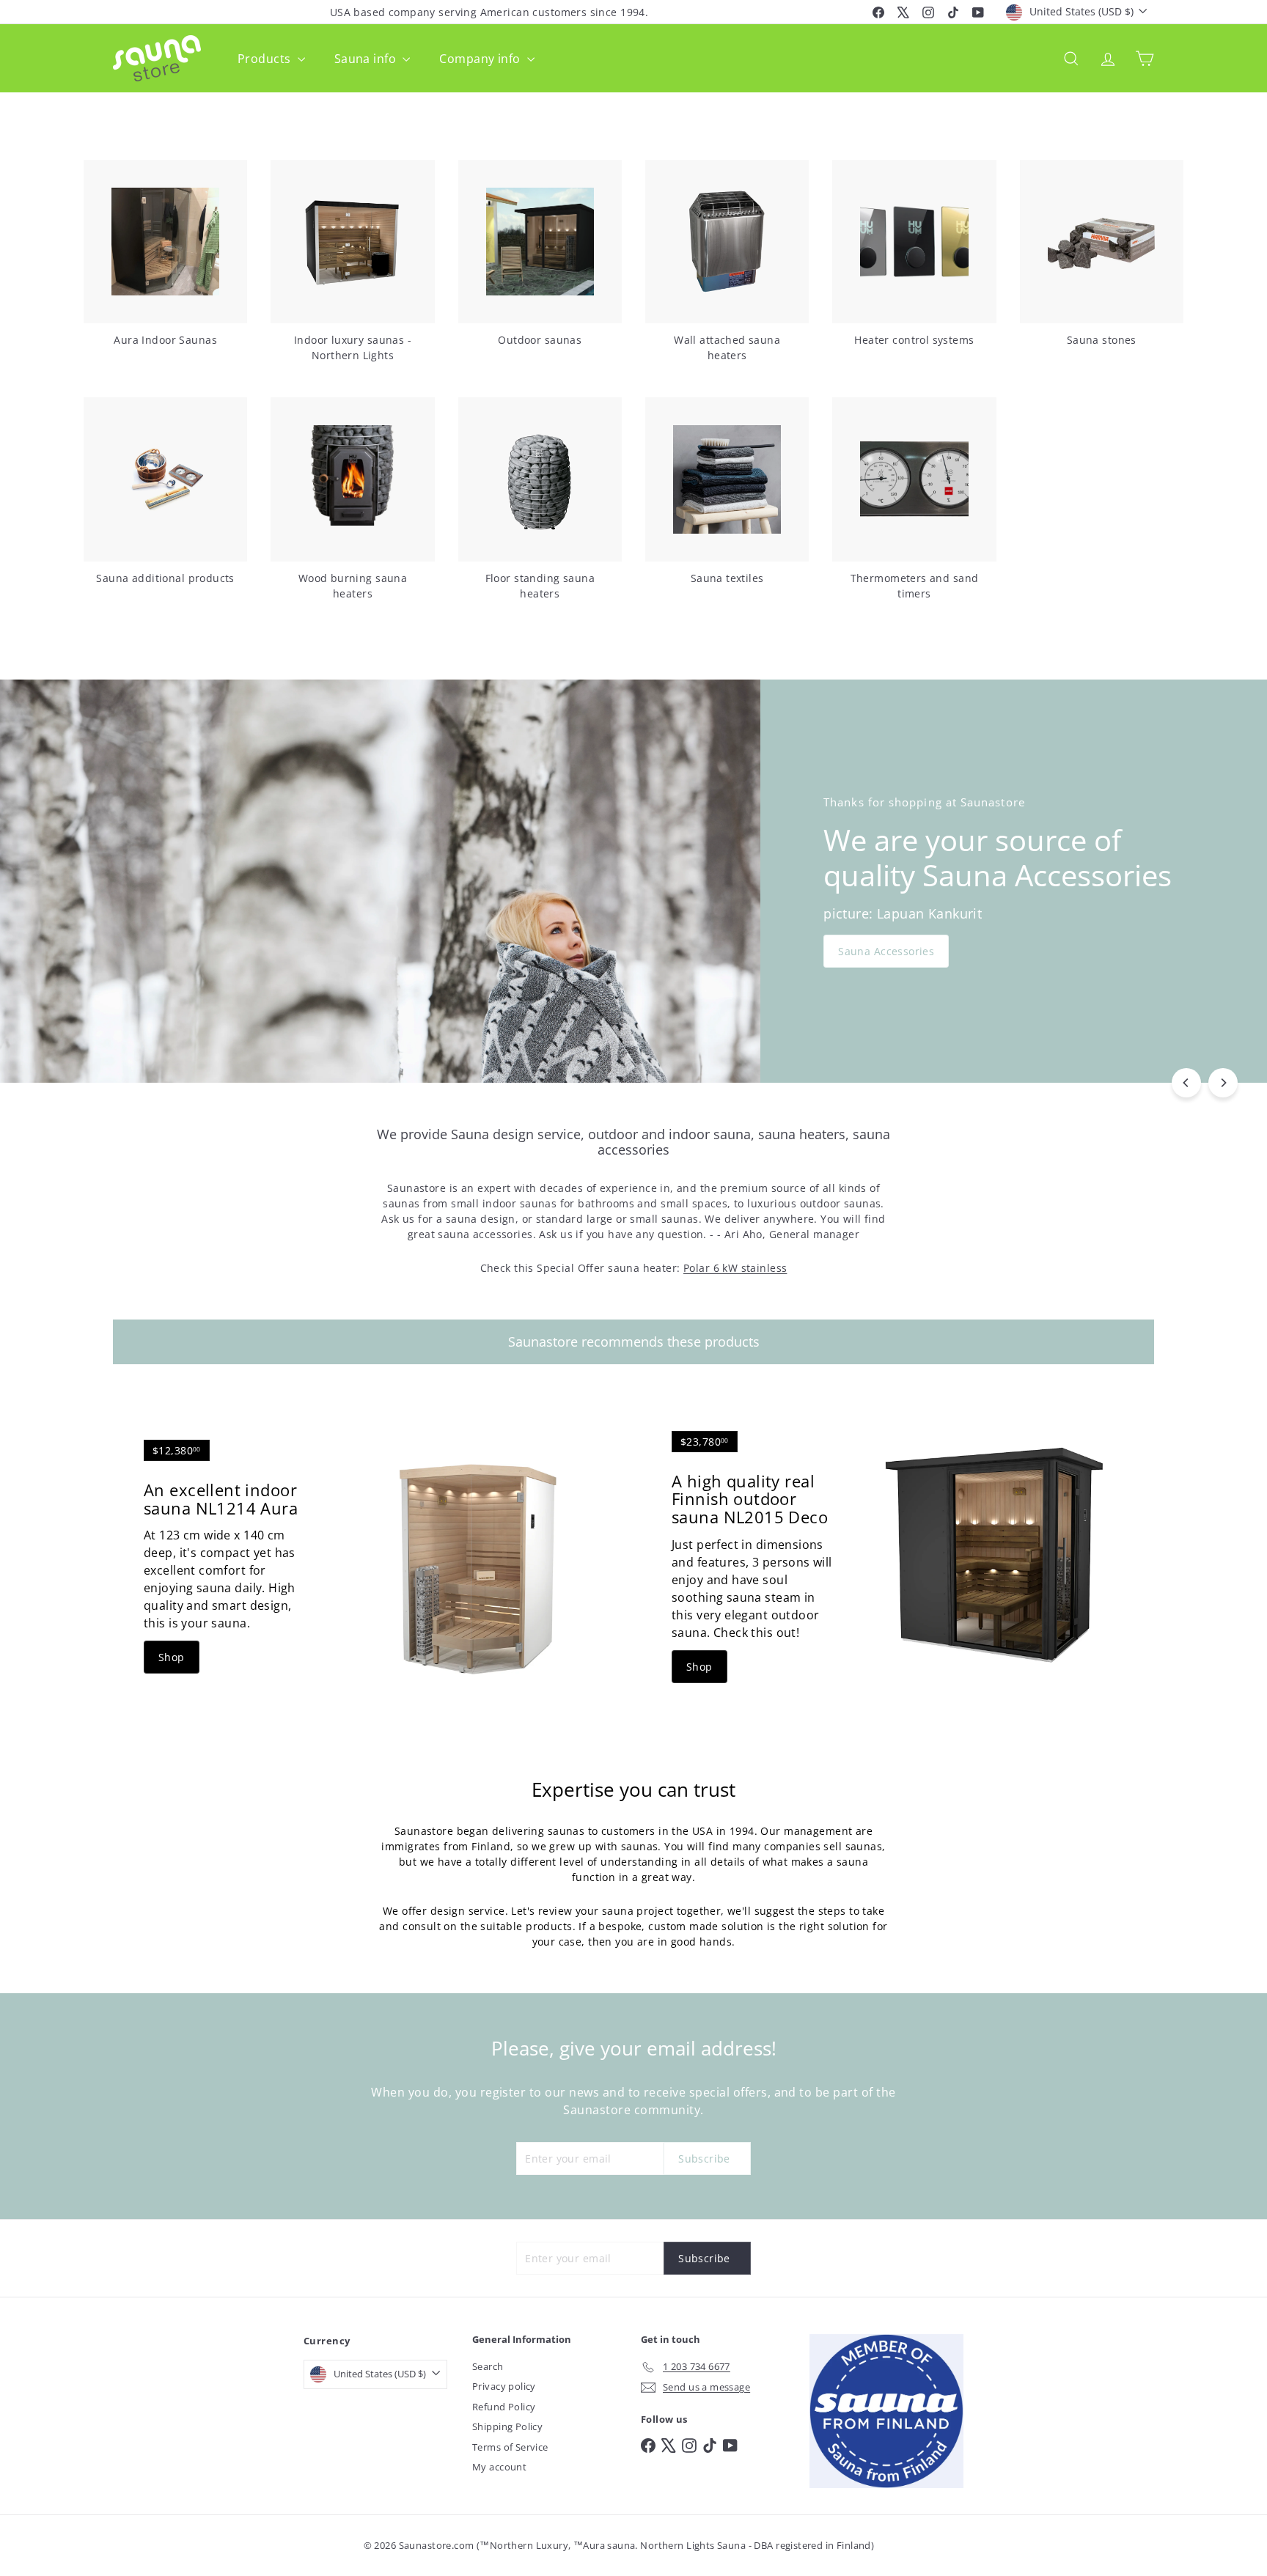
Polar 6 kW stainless (735, 1268)
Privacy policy (504, 2386)
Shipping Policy (507, 2426)
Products (266, 59)
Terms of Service (510, 2447)
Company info (481, 59)
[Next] (1223, 1083)
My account (499, 2467)
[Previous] (1186, 1083)
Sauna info (367, 59)
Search (488, 2366)
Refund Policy (504, 2407)
